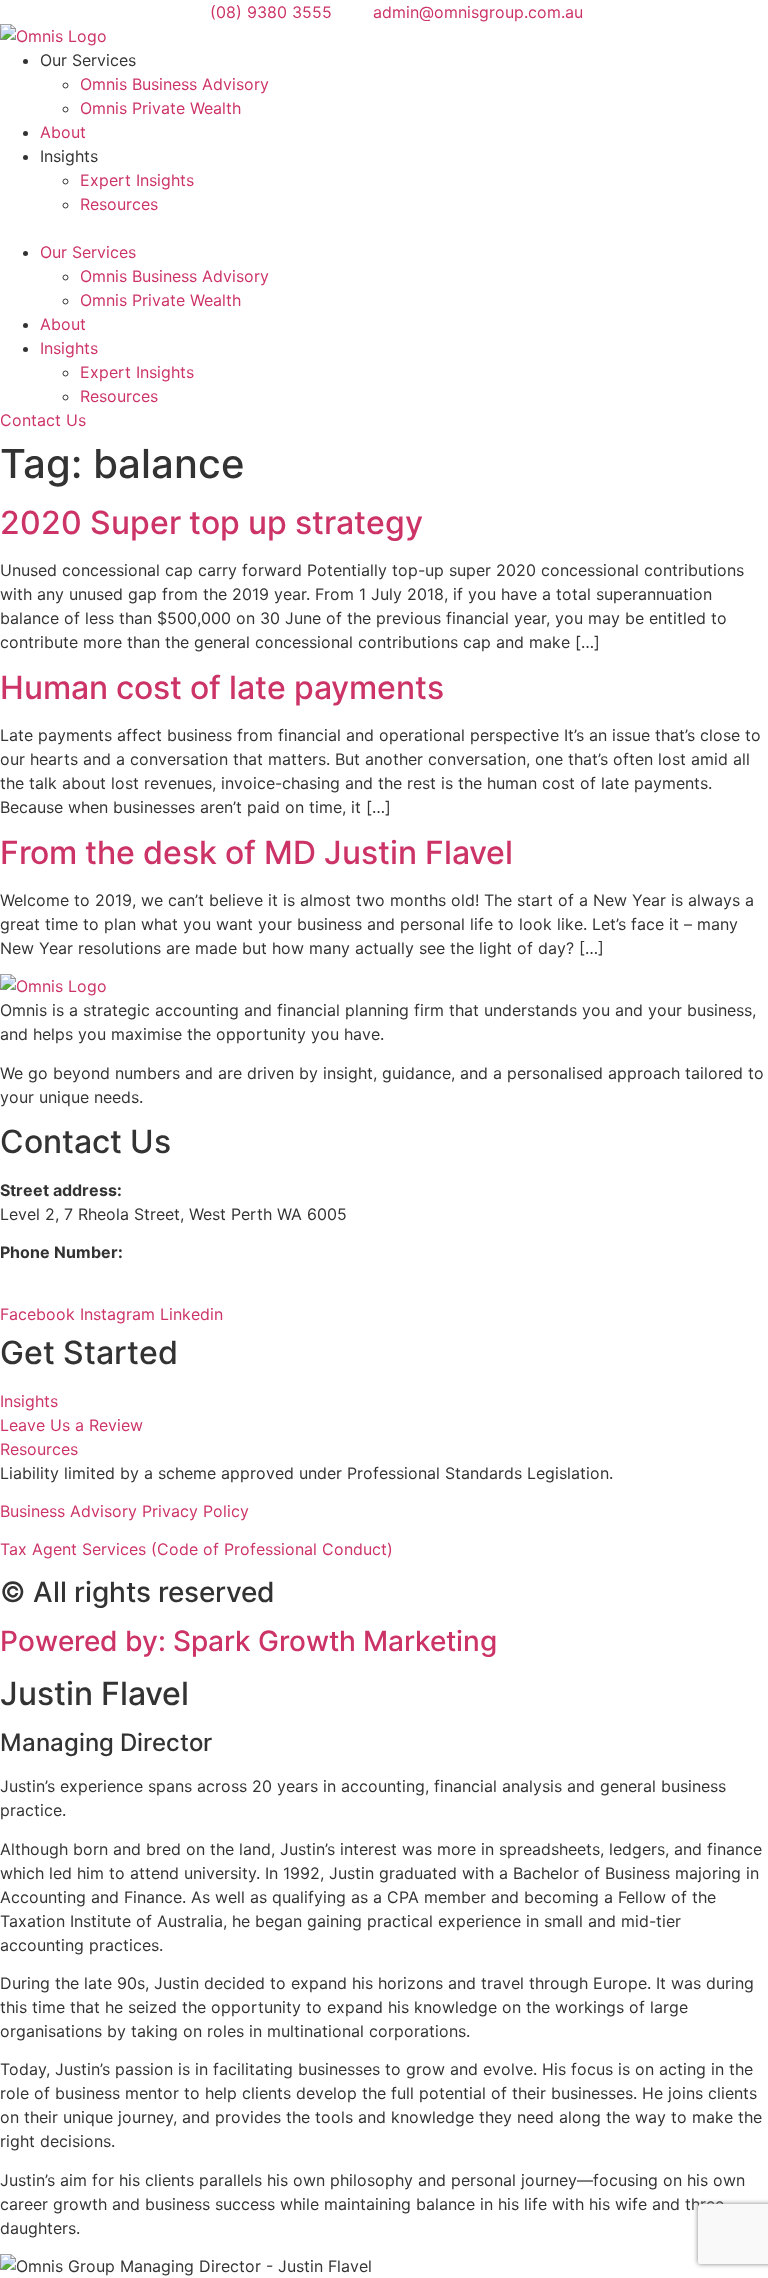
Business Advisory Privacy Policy (124, 1511)
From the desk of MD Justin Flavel (256, 852)
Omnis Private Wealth (160, 108)
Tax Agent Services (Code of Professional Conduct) (196, 1549)
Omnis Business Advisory (174, 84)
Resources (119, 204)
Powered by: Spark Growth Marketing (248, 1641)
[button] (384, 228)
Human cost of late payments (222, 687)
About (63, 132)
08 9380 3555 (57, 1276)
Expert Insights (137, 180)
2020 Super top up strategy (211, 522)
